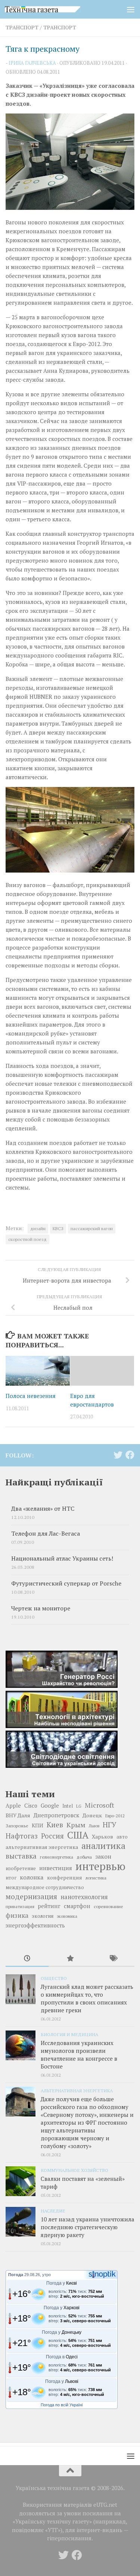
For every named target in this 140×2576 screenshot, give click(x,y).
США (78, 1835)
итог (11, 1878)
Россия (52, 1836)
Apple (13, 1806)
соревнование (108, 1906)
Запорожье (17, 1825)
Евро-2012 (115, 1816)
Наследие (53, 2211)
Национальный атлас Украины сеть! (62, 1559)
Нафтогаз (22, 1836)
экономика (67, 1916)
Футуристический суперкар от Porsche (66, 1583)
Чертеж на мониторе (41, 1608)
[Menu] (131, 9)
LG (79, 1806)
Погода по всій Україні (62, 2405)
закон (103, 1856)
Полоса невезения (31, 1396)
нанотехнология (84, 1897)
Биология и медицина (69, 2034)
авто (122, 1837)
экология (43, 1916)
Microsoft (99, 1805)
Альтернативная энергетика (77, 2090)
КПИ (38, 1825)
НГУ (110, 1825)
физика (17, 1915)
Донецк (92, 1815)
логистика (96, 1878)
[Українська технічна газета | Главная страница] (55, 9)
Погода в (62, 2357)
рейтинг (49, 1906)
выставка (21, 1856)
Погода (16, 2275)
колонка (32, 1877)
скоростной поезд (27, 1239)
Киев (55, 1825)
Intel (68, 1806)
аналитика (103, 1846)
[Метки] (113, 1959)
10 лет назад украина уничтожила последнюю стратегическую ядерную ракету (88, 2227)
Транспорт (22, 27)
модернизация (31, 1897)
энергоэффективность (35, 1925)
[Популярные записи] (70, 1959)
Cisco (31, 1806)
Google (50, 1805)
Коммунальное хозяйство (74, 2170)
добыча (84, 1857)
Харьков (102, 1836)
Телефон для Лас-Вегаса (46, 1534)
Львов (94, 1826)
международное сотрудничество (45, 1887)
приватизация (20, 1906)
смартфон (77, 1906)
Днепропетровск (56, 1815)
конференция (65, 1878)
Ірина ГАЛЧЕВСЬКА (32, 63)
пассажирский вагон (92, 1228)
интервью (100, 1866)
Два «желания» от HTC (43, 1509)
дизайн (38, 1228)
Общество (54, 1978)
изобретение (21, 1868)
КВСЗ (58, 1228)
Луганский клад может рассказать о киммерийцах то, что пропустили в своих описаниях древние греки (87, 1998)
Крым (76, 1825)
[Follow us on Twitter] (118, 1455)
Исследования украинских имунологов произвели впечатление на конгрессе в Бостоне (79, 2055)
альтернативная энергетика (42, 1847)
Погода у (62, 2283)
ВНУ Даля (18, 1815)
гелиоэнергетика (57, 1857)
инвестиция (56, 1868)
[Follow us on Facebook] (130, 1455)
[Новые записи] (27, 1959)
